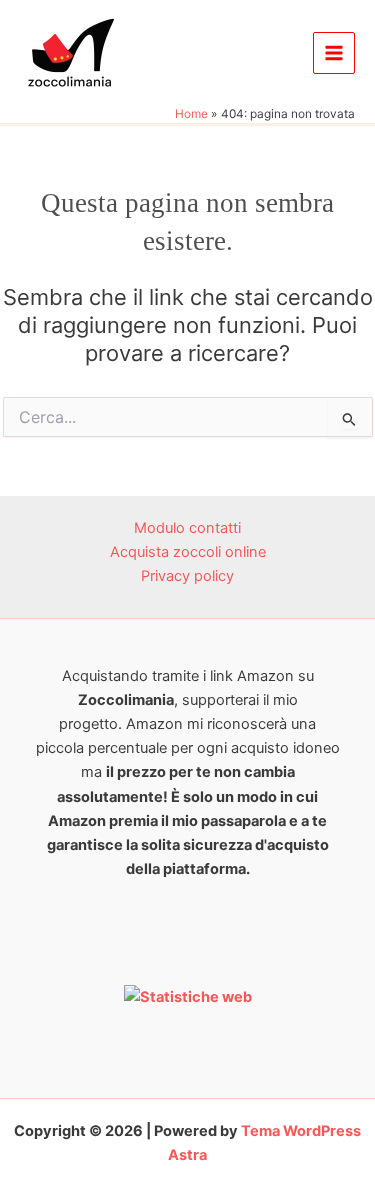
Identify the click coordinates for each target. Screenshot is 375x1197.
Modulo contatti (187, 528)
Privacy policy (187, 576)
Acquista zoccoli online (188, 552)
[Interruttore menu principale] (334, 53)
